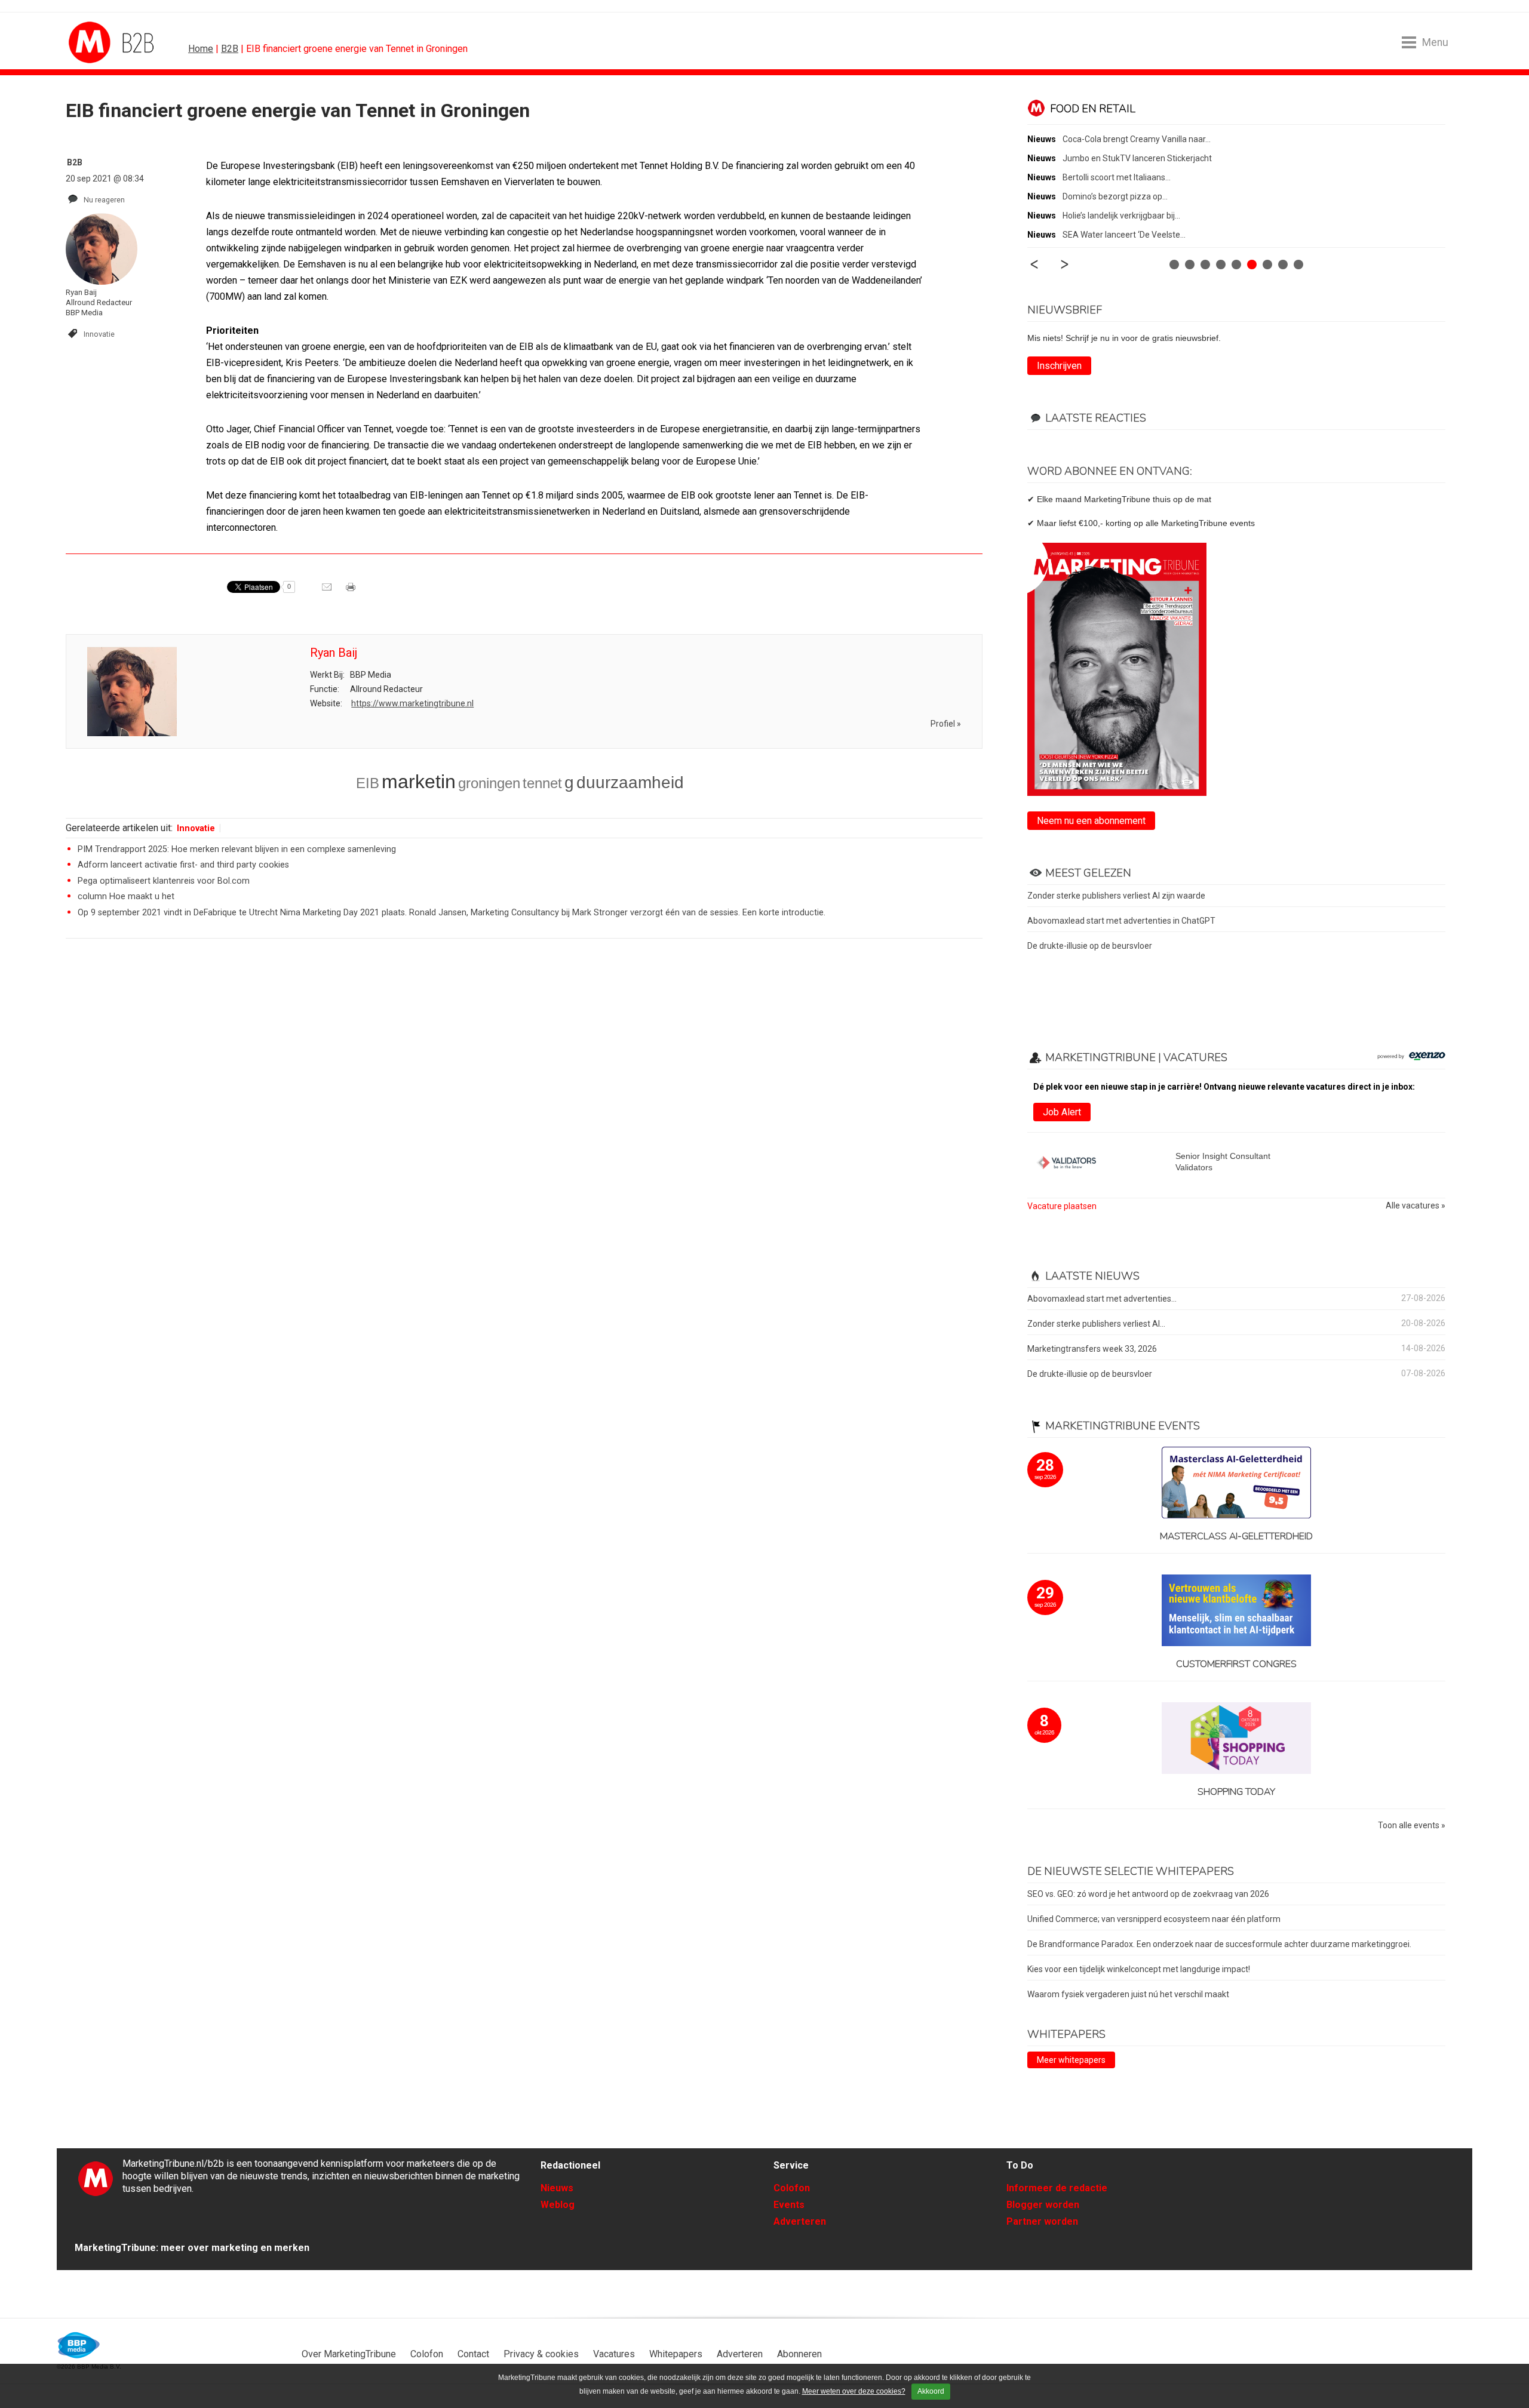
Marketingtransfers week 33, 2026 (1092, 1349)
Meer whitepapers (1071, 2060)
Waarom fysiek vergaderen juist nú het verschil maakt (1128, 1994)
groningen (489, 783)
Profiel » (946, 724)
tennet (542, 783)
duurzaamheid (630, 782)
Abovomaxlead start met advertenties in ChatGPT (1121, 921)
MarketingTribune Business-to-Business (113, 42)
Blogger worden (1043, 2205)
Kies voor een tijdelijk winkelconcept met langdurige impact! (1139, 1969)
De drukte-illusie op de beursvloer (1090, 946)
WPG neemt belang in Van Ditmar (1125, 196)
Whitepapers (676, 2354)
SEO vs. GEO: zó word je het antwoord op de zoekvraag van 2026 (1148, 1894)
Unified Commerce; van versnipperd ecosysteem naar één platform (1154, 1919)
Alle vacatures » (1416, 1206)
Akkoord (931, 2391)
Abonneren (799, 2354)
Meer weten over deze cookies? (854, 2391)
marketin (419, 782)
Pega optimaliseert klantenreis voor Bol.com (164, 881)
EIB (368, 783)
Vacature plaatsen (1062, 1206)
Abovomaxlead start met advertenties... (1102, 1299)
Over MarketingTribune (349, 2354)
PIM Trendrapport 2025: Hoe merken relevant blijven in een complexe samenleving (237, 849)
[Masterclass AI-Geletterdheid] (1236, 1483)
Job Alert (1062, 1112)
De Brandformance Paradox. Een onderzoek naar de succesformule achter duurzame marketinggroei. (1219, 1944)
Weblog (558, 2205)
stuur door (328, 591)
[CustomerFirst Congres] (1236, 1611)
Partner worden (1042, 2221)
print (352, 591)
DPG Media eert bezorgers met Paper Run (1141, 177)
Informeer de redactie (1057, 2188)
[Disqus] (524, 1118)
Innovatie (99, 334)
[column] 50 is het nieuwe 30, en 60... (1130, 216)
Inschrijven (1059, 366)
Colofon (792, 2188)
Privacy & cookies (541, 2354)
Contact (473, 2354)
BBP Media (79, 2345)
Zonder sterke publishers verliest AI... (1096, 1324)
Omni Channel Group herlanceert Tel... (1133, 235)
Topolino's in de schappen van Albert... (1133, 158)
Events (789, 2205)
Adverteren (800, 2221)
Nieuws (557, 2188)
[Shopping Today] (1236, 1739)
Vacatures (614, 2354)
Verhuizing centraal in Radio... (1118, 139)
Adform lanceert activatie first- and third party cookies (183, 865)
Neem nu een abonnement (1091, 821)
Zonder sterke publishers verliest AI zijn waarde (1116, 896)
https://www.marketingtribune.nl (412, 703)
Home (201, 49)
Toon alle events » (1412, 1826)
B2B (230, 49)
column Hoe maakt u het (126, 897)
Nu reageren (104, 200)
